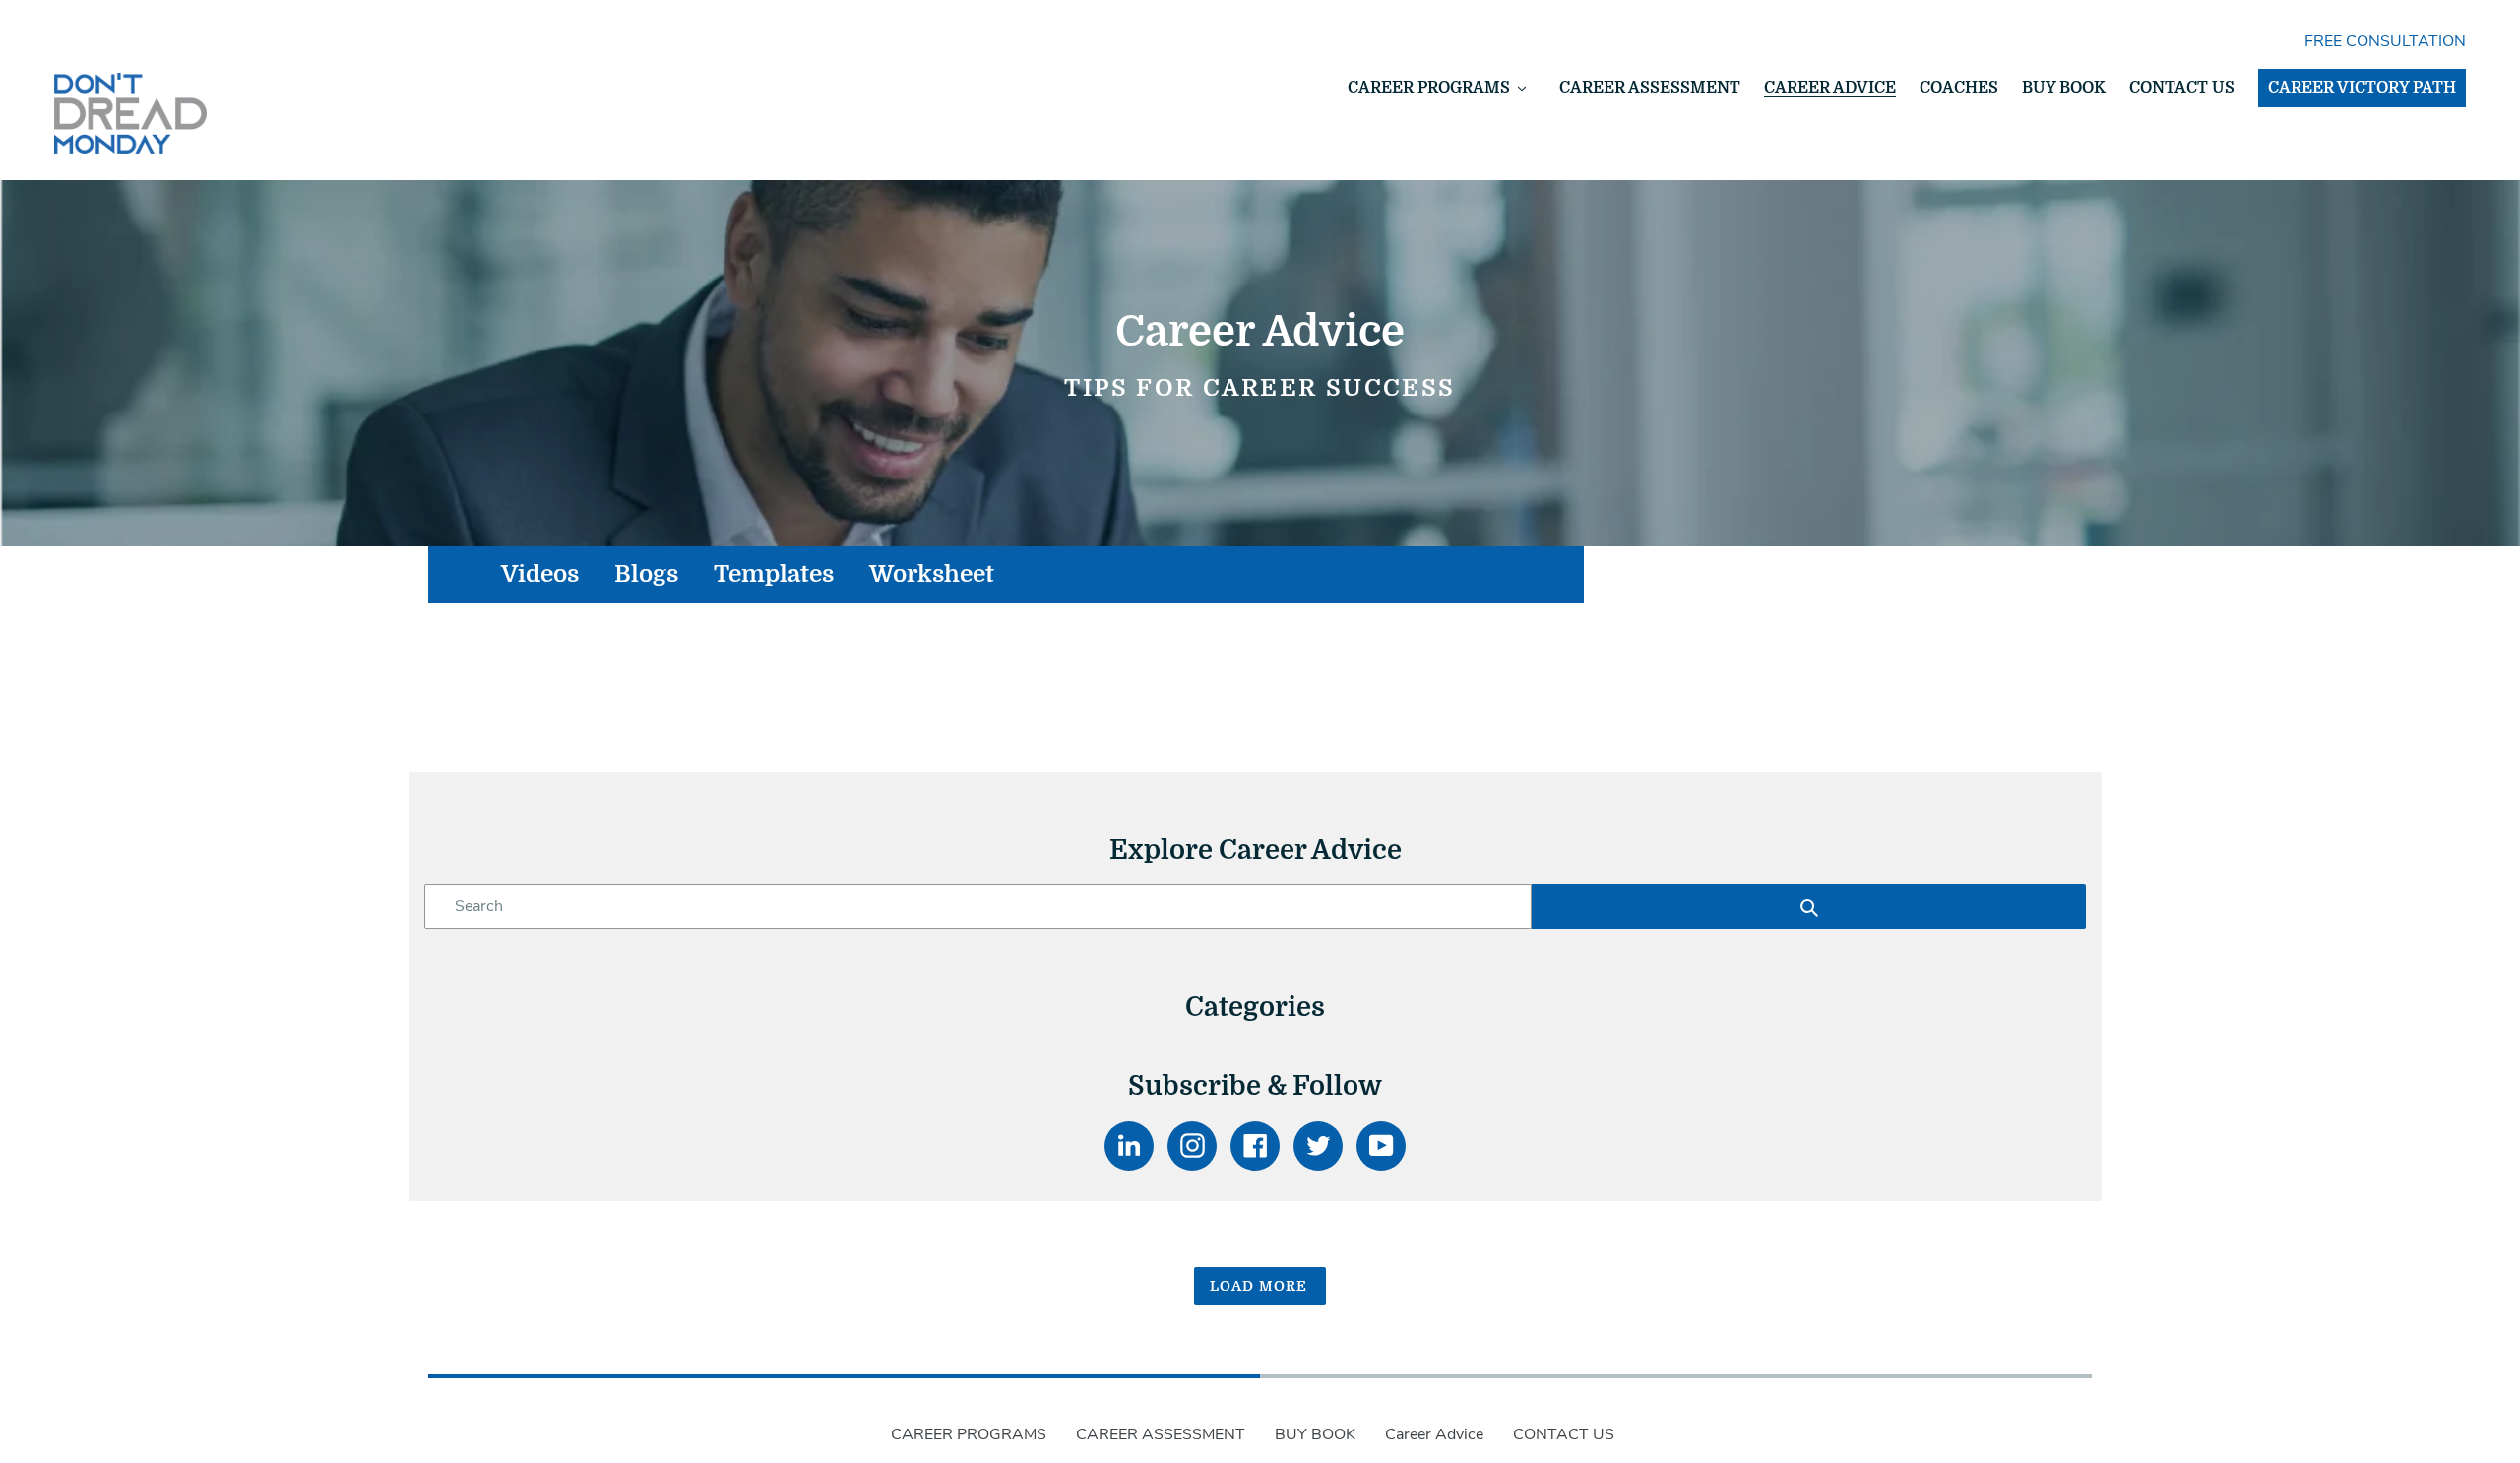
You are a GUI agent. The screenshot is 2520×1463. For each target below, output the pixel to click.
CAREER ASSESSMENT (1161, 1434)
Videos (540, 574)
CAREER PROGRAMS (969, 1434)
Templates (774, 574)
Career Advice (1434, 1434)
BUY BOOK (1315, 1434)
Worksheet (932, 574)
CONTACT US (1564, 1434)
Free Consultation (2385, 41)
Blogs (646, 574)
